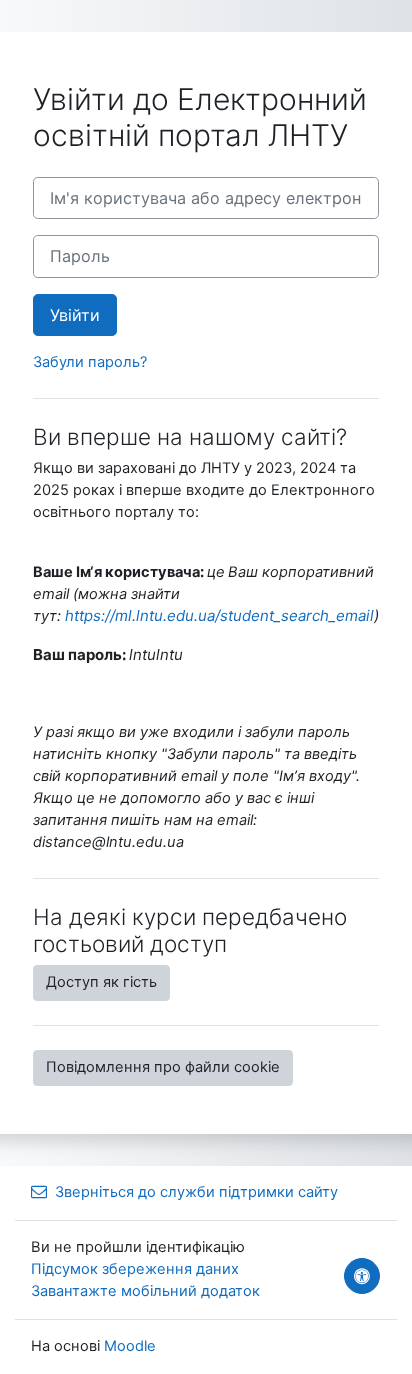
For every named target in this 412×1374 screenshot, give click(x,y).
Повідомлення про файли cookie (163, 1067)
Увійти (75, 315)
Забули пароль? (90, 362)
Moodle (130, 1346)
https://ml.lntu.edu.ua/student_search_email (219, 615)
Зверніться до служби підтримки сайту (196, 1192)
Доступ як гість (101, 982)
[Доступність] (362, 1276)
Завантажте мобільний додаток (145, 1291)
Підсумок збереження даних (135, 1269)
